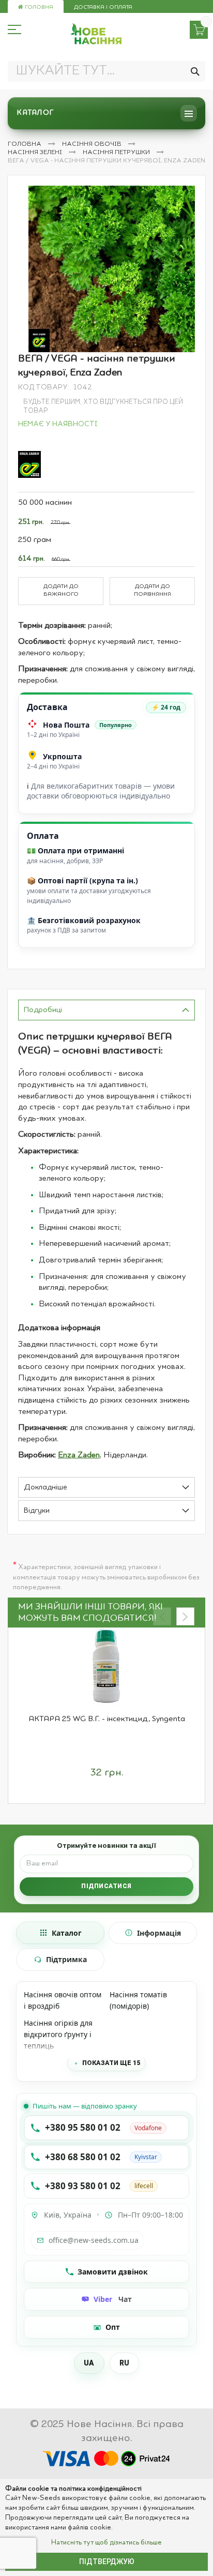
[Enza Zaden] (29, 464)
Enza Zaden (79, 1455)
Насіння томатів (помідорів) (138, 2000)
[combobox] (106, 71)
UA (89, 2363)
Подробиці (43, 1010)
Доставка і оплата (103, 7)
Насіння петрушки (117, 153)
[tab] (106, 1010)
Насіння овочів (93, 144)
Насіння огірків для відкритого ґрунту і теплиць (58, 2034)
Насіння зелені (36, 153)
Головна (38, 7)
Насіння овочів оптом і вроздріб (63, 2000)
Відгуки (37, 1511)
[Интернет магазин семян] (96, 34)
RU (125, 2363)
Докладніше (45, 1488)
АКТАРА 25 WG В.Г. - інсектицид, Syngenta (107, 1719)
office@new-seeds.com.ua (94, 2240)
